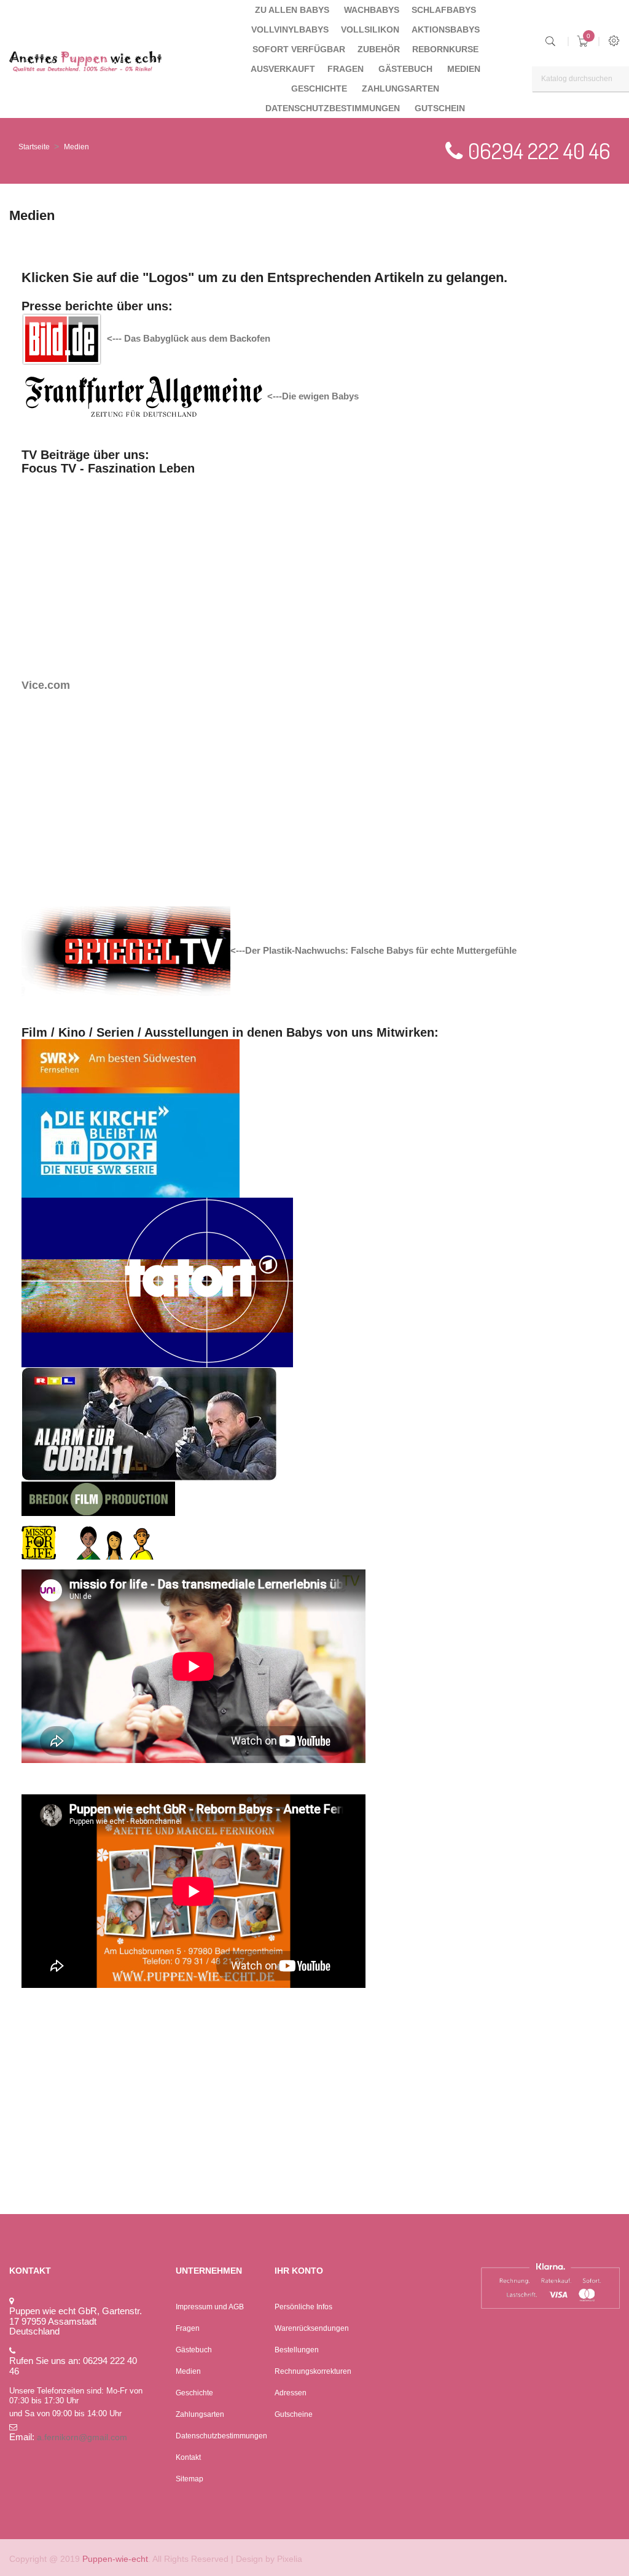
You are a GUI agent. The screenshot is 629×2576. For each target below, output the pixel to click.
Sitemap (189, 2479)
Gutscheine (294, 2414)
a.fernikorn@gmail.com (82, 2437)
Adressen (291, 2393)
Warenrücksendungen (312, 2328)
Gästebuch (194, 2350)
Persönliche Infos (303, 2307)
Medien (188, 2371)
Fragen (188, 2328)
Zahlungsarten (200, 2414)
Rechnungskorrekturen (313, 2371)
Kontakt (188, 2457)
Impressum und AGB (210, 2307)
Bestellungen (297, 2350)
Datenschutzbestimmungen (221, 2436)
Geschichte (194, 2393)
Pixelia (290, 2559)
